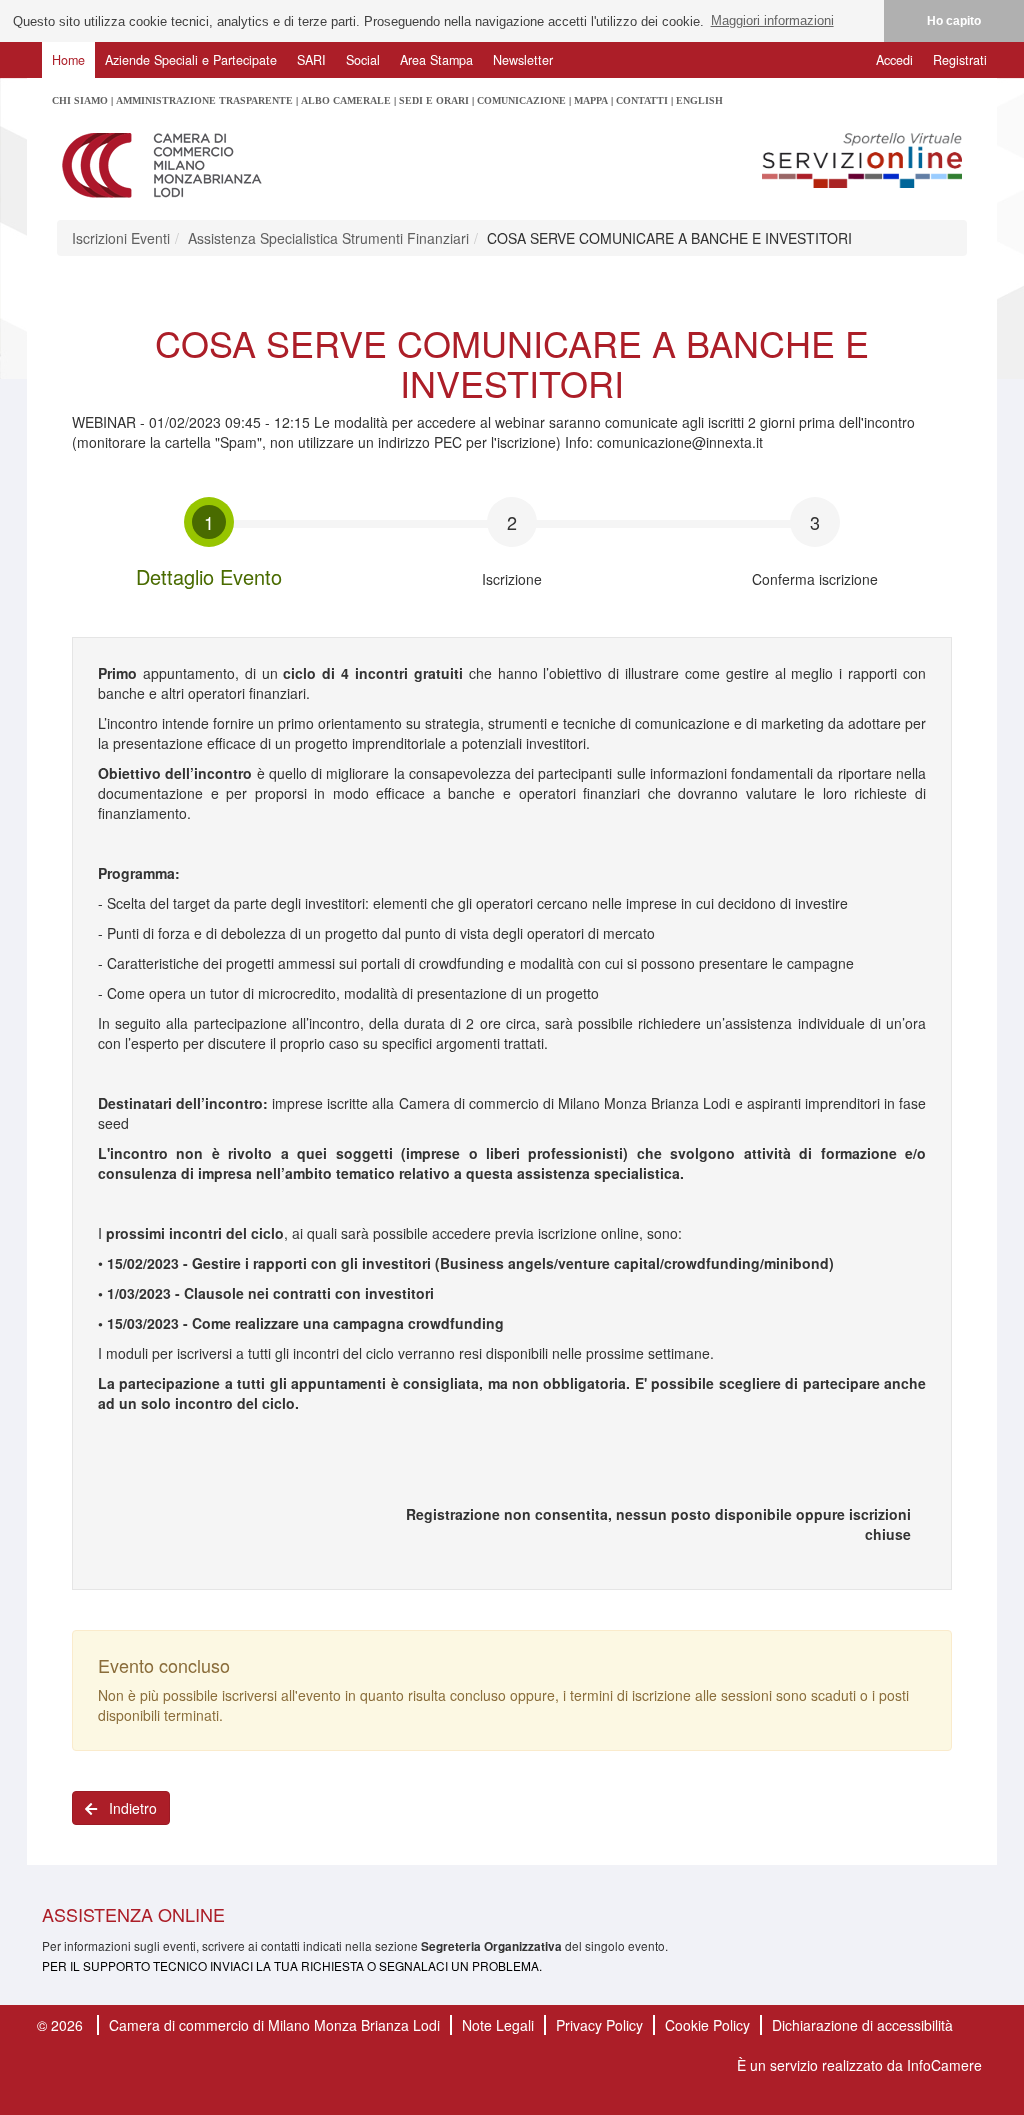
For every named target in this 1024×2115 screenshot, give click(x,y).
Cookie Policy (707, 2025)
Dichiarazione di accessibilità (862, 2025)
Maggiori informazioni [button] (772, 20)
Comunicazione (521, 100)
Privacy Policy (599, 2025)
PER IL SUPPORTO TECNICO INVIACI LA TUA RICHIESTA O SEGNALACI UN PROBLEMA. (292, 1965)
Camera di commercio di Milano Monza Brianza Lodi (274, 2025)
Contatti (642, 100)
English (699, 100)
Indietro (127, 1808)
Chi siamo (80, 100)
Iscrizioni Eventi (121, 238)
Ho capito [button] (954, 20)
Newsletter (523, 60)
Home (68, 60)
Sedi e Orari (434, 100)
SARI (311, 60)
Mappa (591, 100)
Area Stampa (436, 60)
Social (363, 60)
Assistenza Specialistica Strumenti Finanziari (328, 238)
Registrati (960, 60)
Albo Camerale (346, 100)
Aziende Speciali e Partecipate (191, 60)
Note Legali (498, 2025)
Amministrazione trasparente (204, 100)
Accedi (894, 60)
